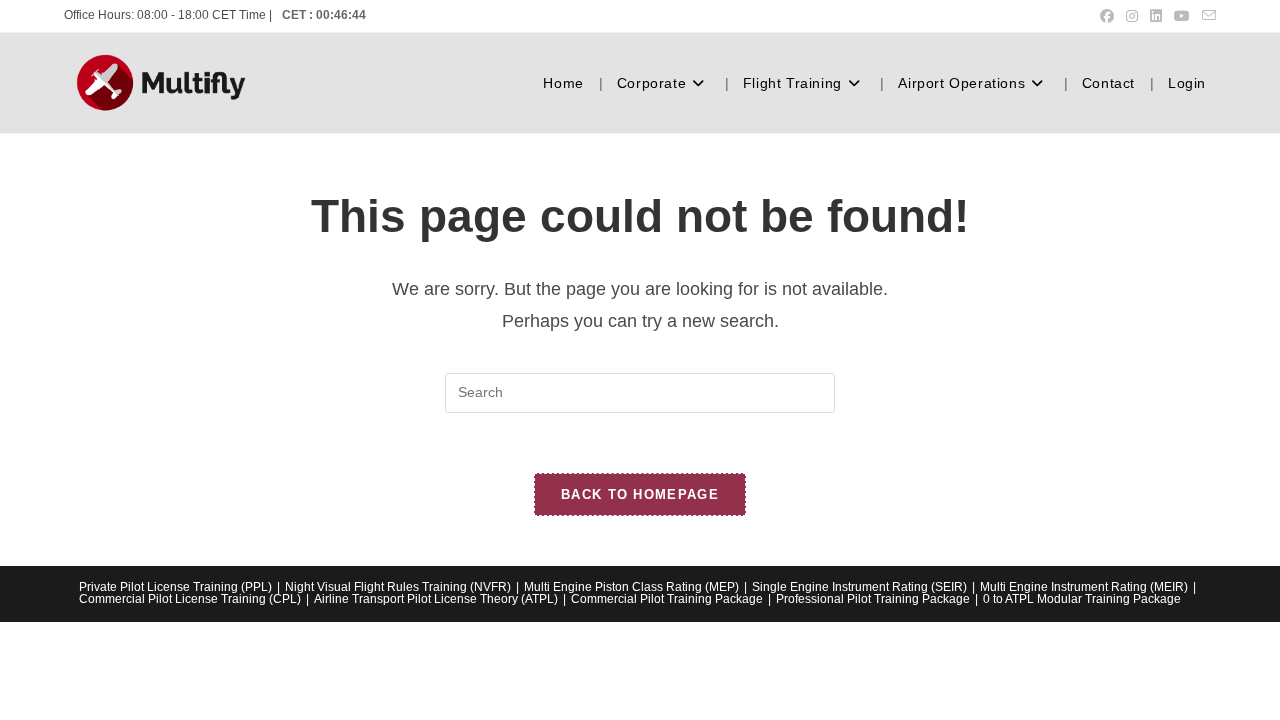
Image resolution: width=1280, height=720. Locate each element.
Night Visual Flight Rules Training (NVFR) (398, 587)
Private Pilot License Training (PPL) (175, 587)
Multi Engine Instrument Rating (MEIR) (1084, 587)
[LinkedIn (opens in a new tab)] (1156, 16)
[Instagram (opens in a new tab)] (1132, 16)
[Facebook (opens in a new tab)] (1107, 16)
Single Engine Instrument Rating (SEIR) (859, 587)
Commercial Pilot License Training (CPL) (190, 599)
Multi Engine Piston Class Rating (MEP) (631, 587)
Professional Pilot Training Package (873, 599)
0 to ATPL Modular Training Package (1082, 599)
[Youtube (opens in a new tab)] (1182, 16)
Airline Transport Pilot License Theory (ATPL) (436, 599)
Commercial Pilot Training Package (667, 599)
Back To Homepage (640, 494)
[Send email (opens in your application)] (1206, 16)
